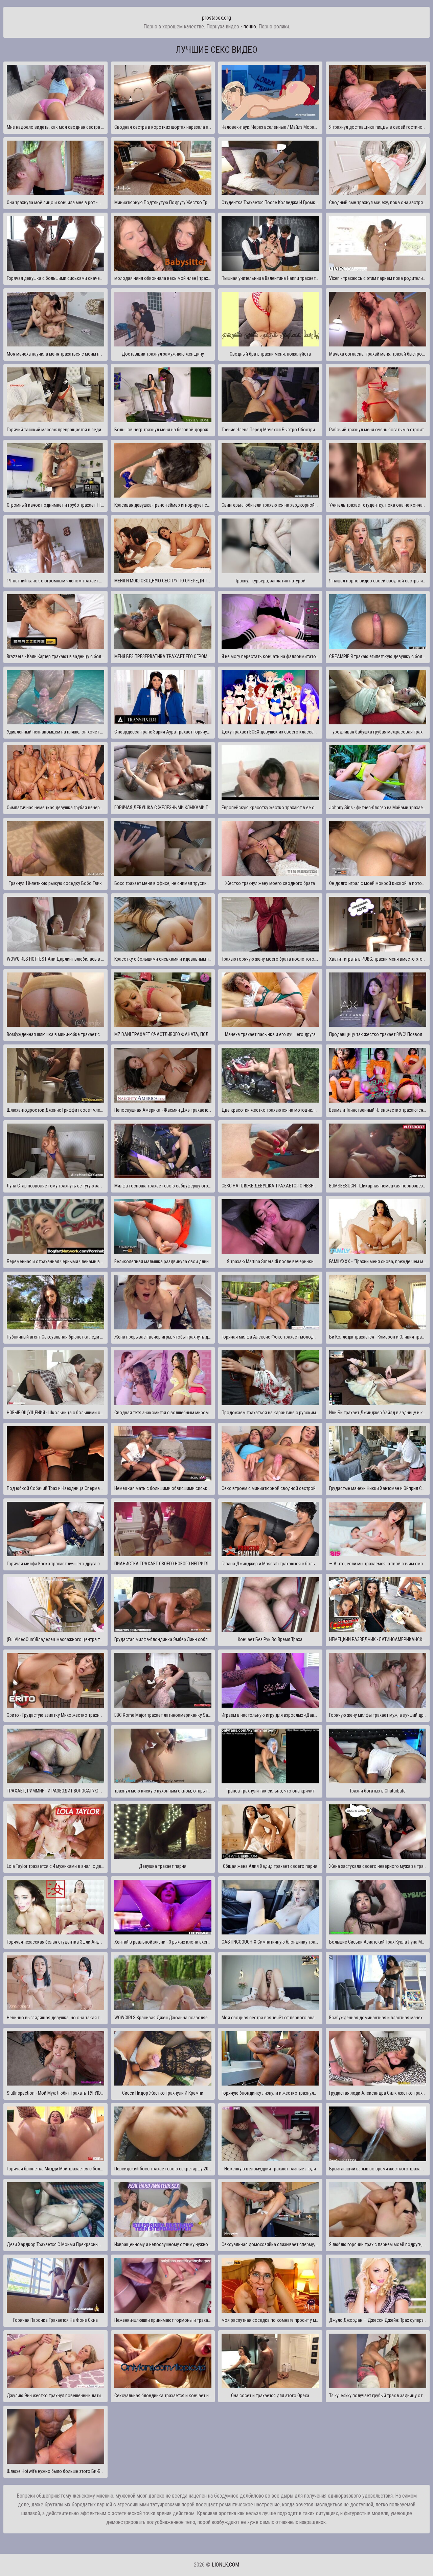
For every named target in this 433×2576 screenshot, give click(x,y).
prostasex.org (216, 18)
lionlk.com (225, 2565)
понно (250, 27)
